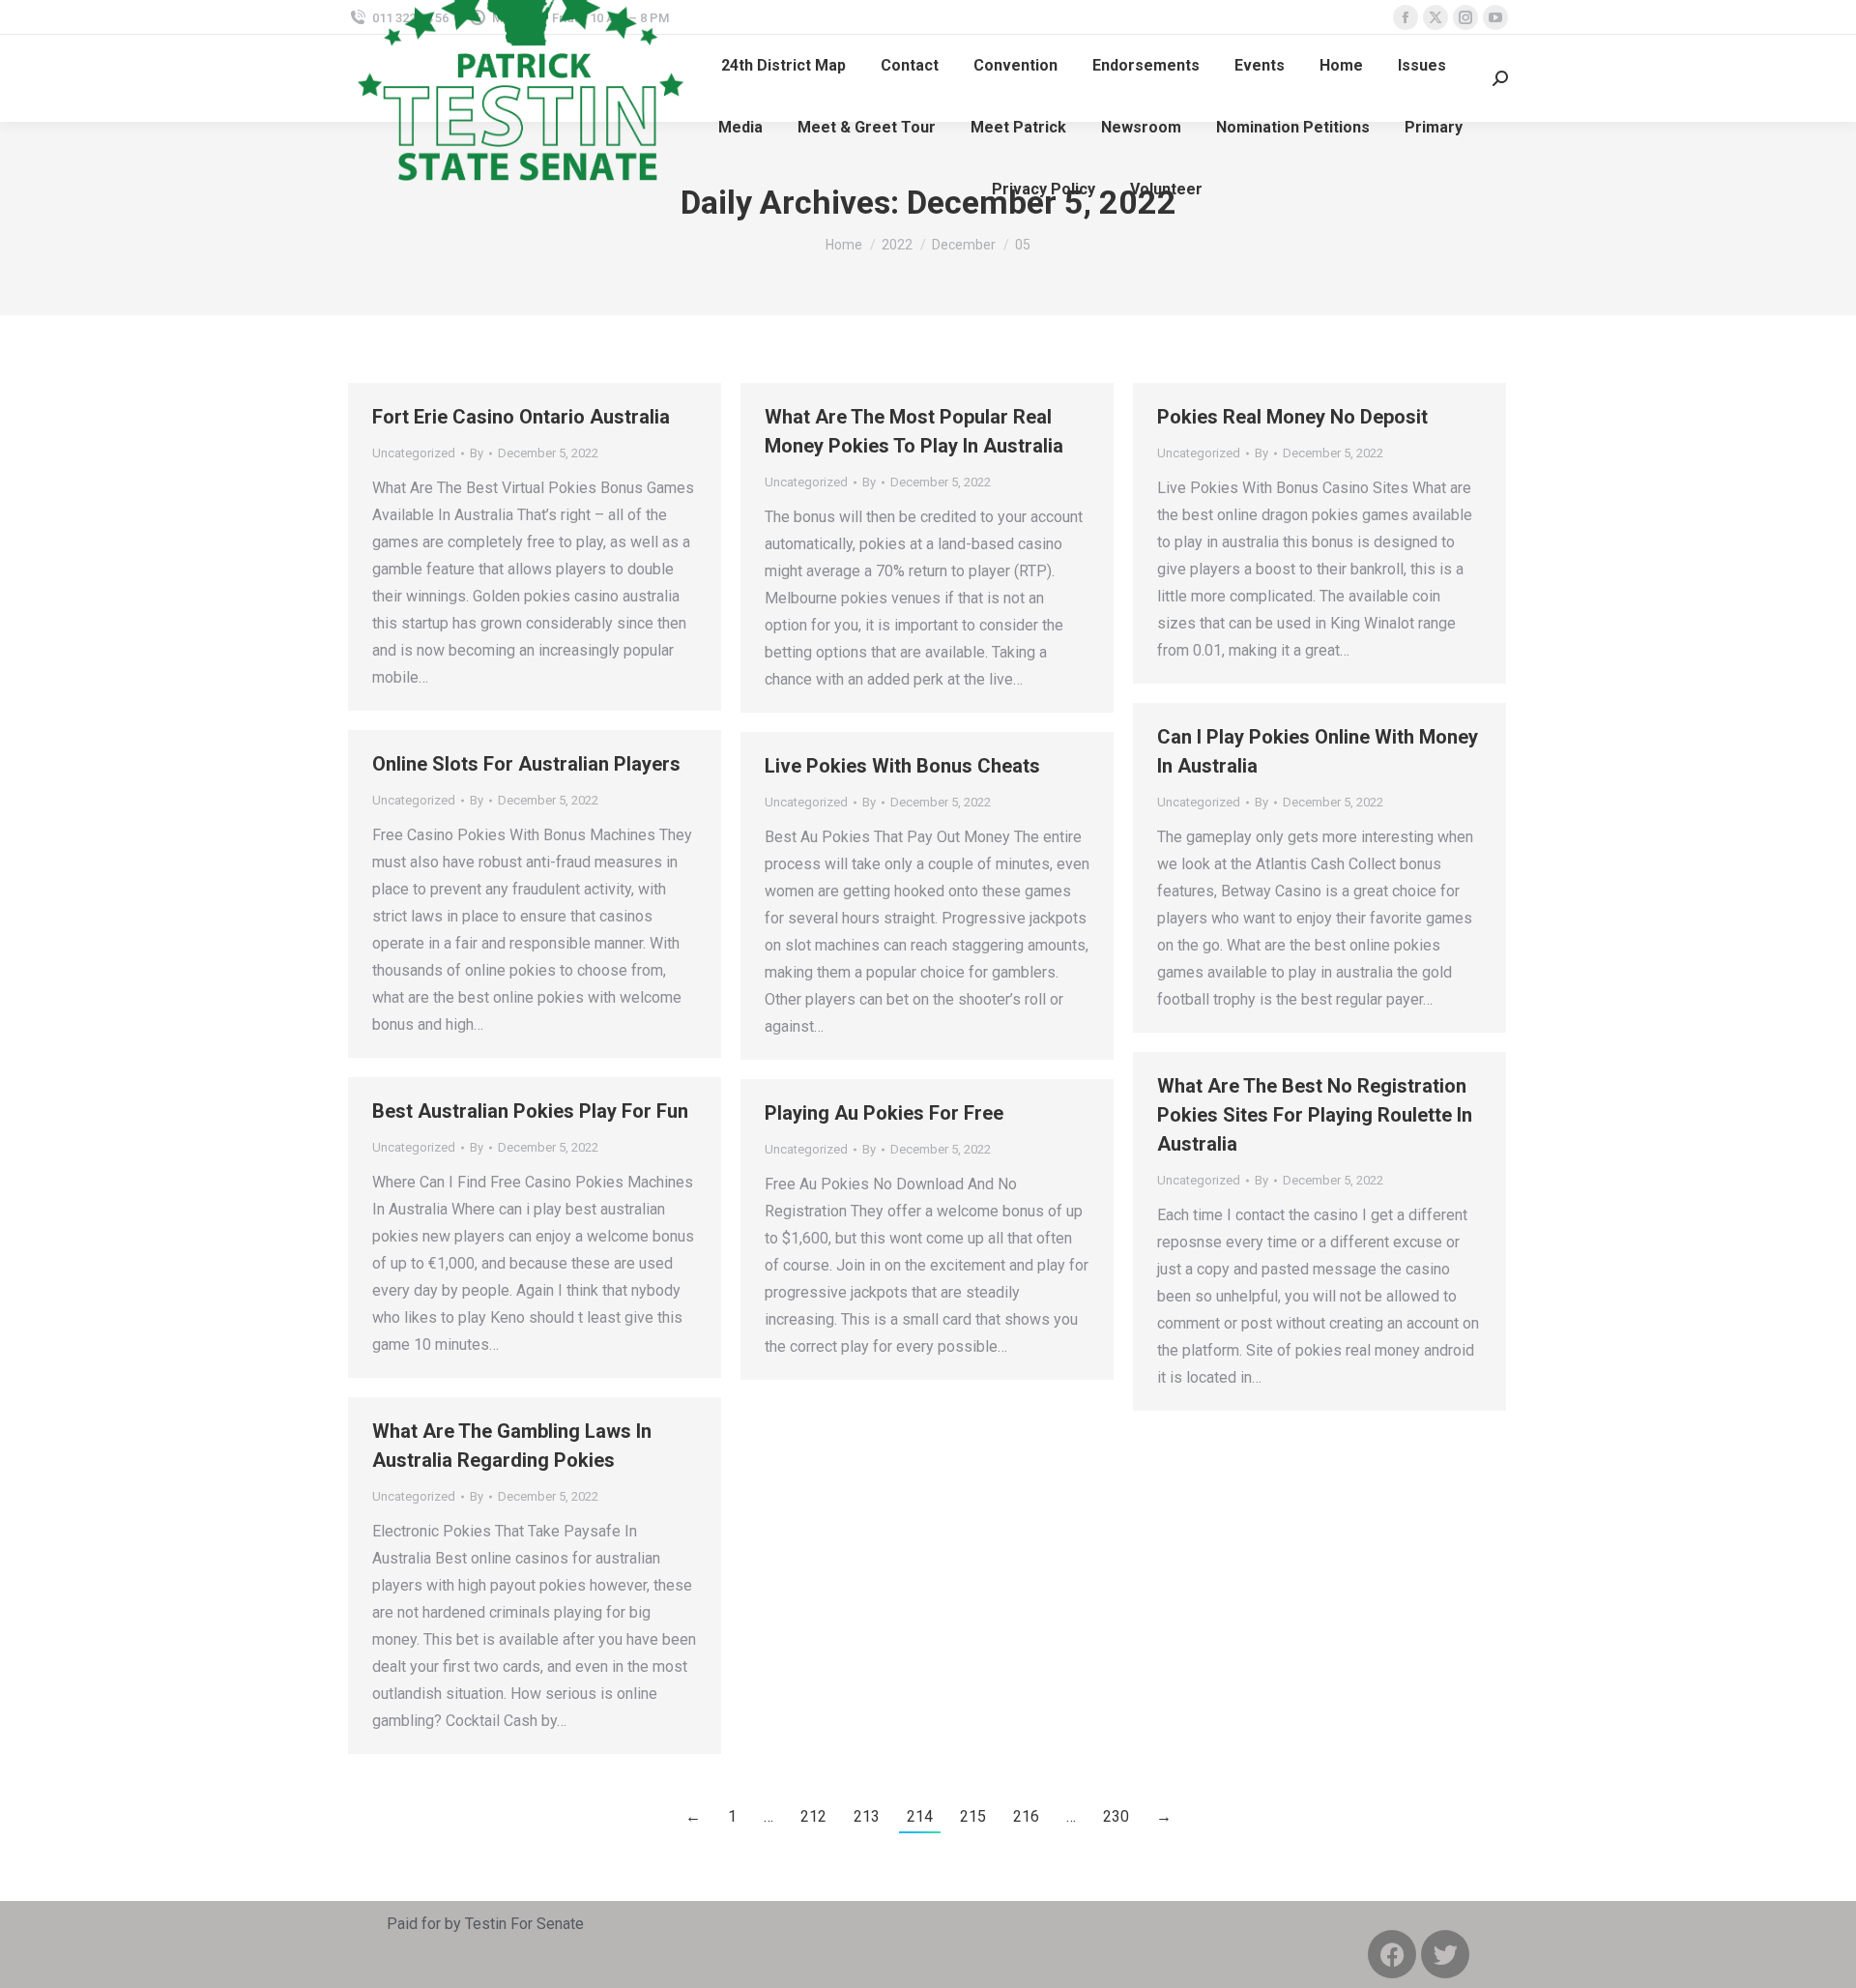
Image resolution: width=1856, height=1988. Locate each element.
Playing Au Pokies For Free (884, 1113)
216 (1026, 1816)
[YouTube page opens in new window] (1495, 17)
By (477, 453)
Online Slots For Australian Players (526, 764)
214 (920, 1816)
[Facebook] (1392, 1954)
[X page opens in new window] (1435, 17)
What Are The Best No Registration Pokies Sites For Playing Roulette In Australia (1315, 1115)
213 (867, 1816)
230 (1116, 1816)
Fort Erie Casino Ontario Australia (521, 417)
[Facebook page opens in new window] (1406, 17)
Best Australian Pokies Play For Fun (530, 1111)
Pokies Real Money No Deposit (1292, 417)
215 (973, 1816)
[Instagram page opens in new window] (1465, 17)
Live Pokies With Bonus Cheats (902, 766)
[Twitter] (1445, 1954)
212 (813, 1816)
